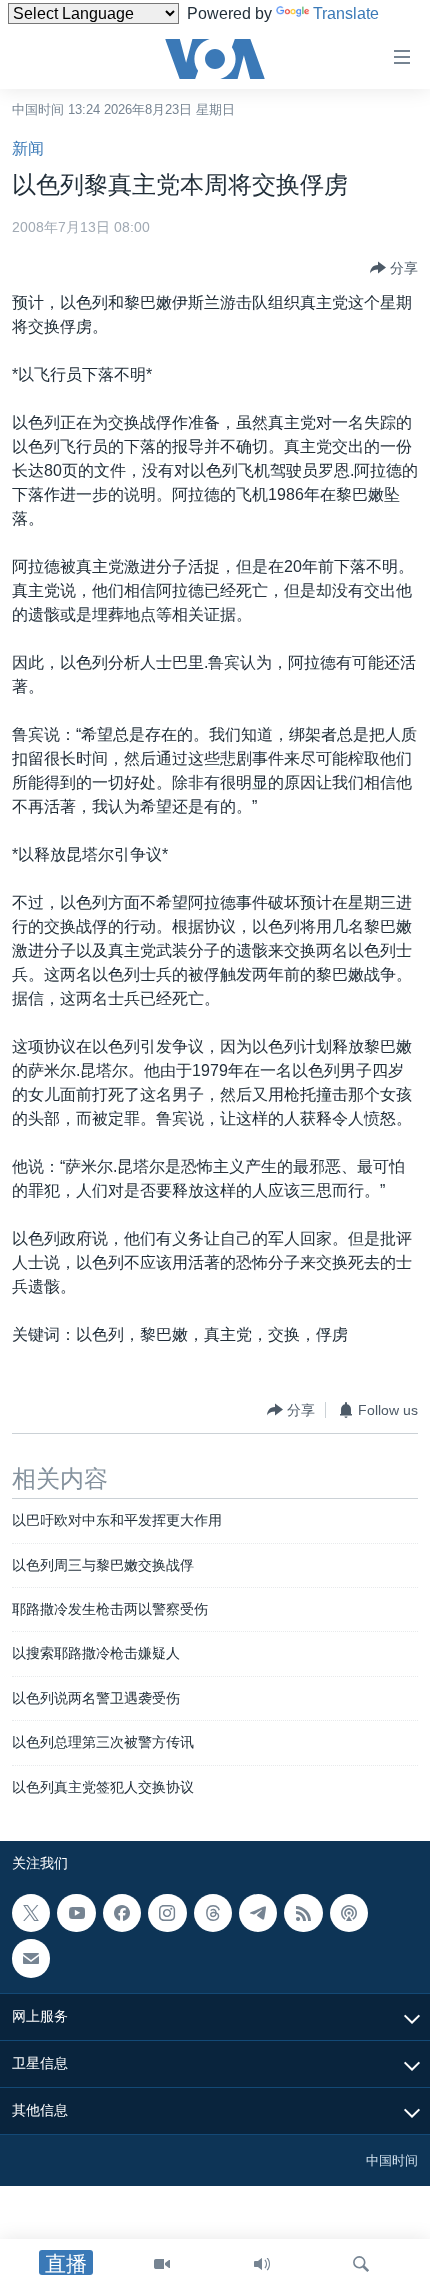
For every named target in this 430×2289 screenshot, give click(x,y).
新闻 (28, 148)
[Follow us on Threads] (213, 1913)
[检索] (361, 2264)
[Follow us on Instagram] (167, 1913)
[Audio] (262, 2264)
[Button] (394, 268)
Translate (346, 13)
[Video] (162, 2264)
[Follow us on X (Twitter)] (31, 1913)
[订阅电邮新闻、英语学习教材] (31, 1959)
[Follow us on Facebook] (122, 1913)
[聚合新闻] (303, 1913)
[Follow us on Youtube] (76, 1913)
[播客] (349, 1913)
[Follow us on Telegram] (258, 1913)
